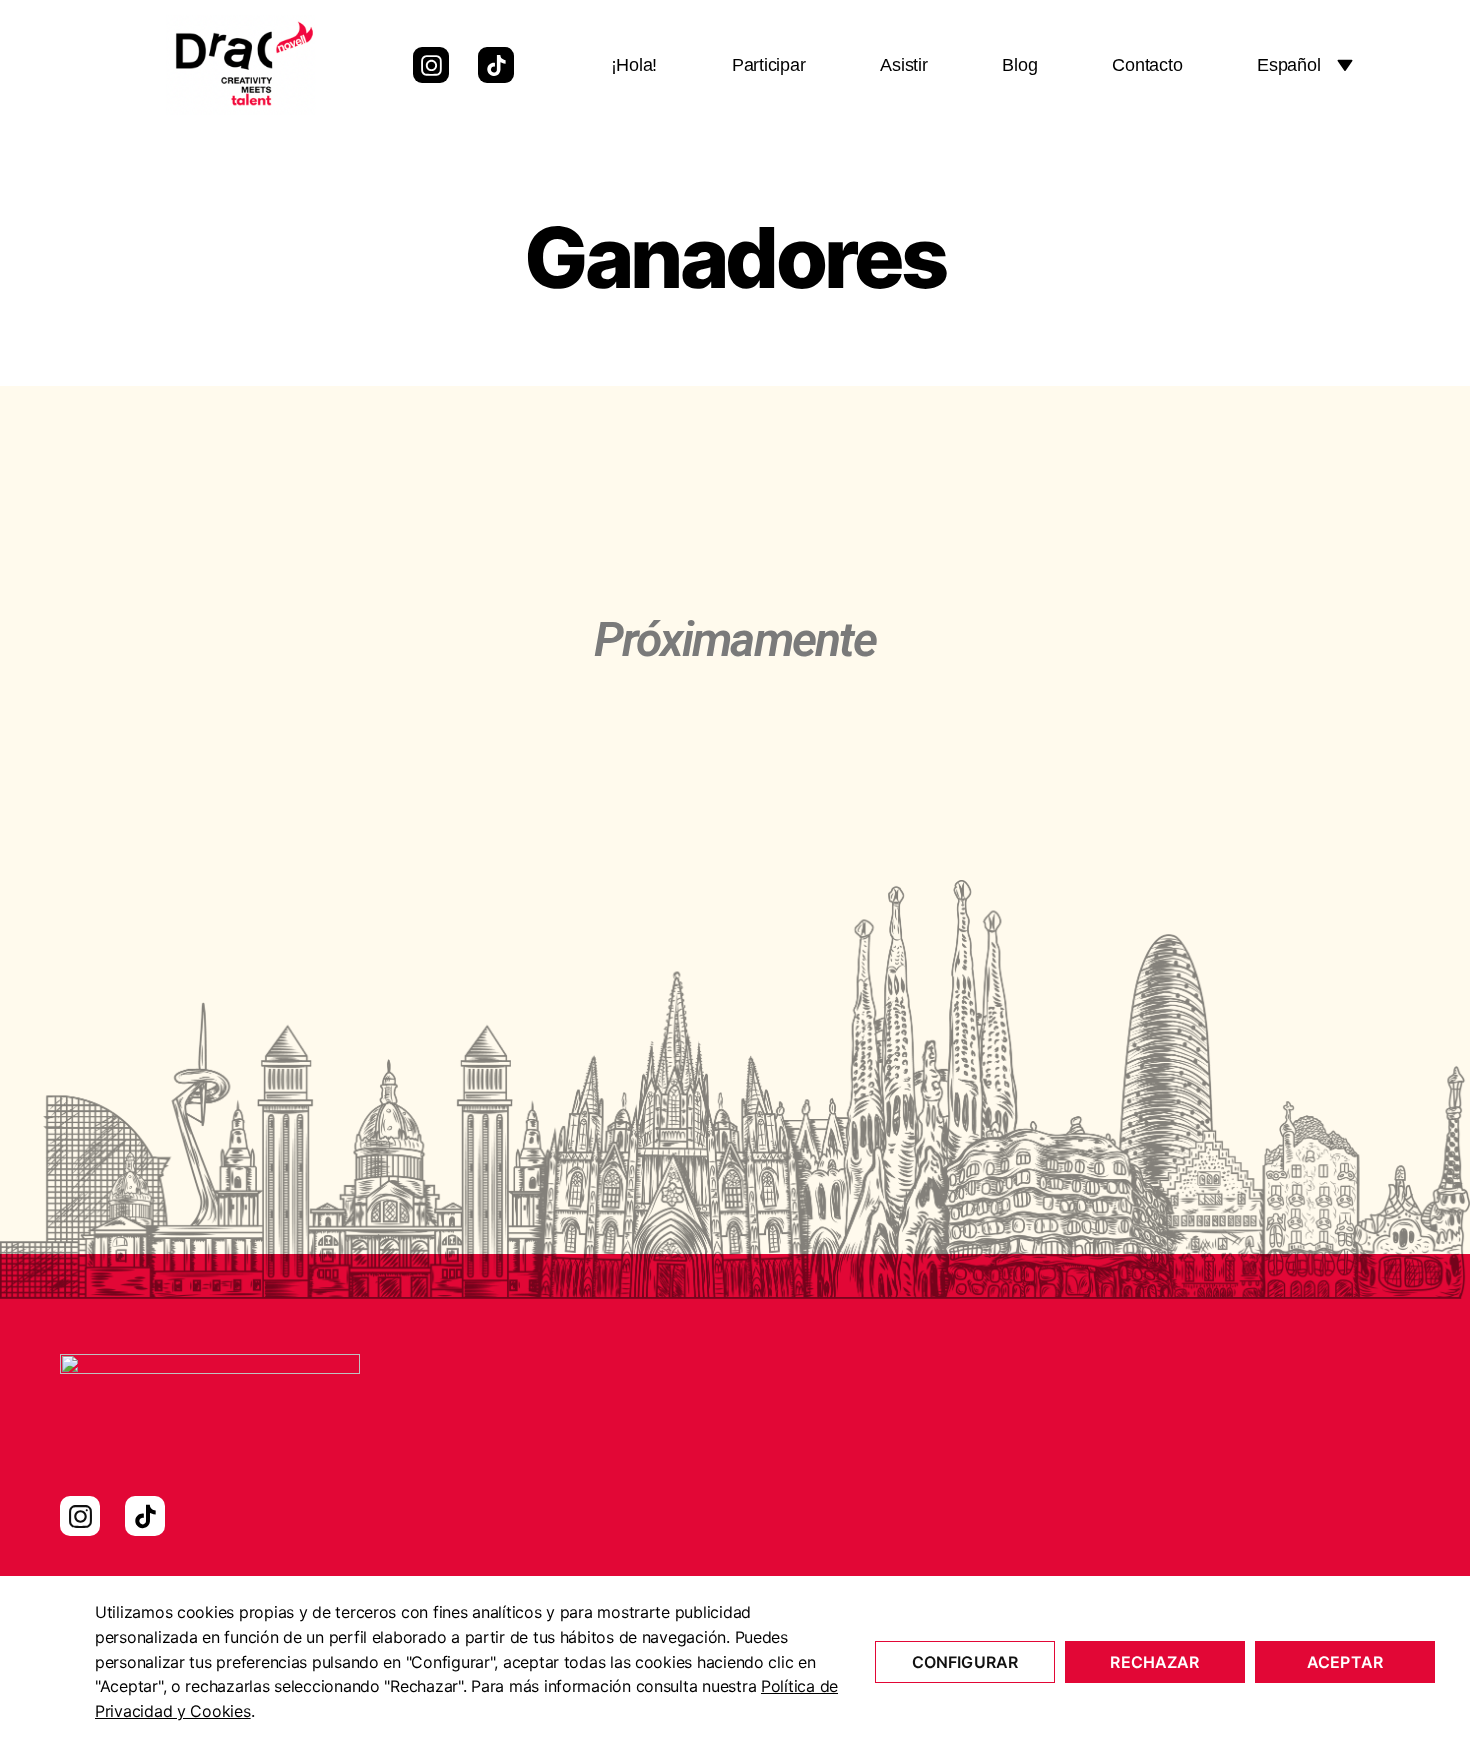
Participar (768, 65)
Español (1288, 65)
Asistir (903, 65)
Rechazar (1154, 1662)
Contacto (1147, 65)
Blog (1019, 65)
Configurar (965, 1662)
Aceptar (1345, 1662)
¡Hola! (634, 65)
